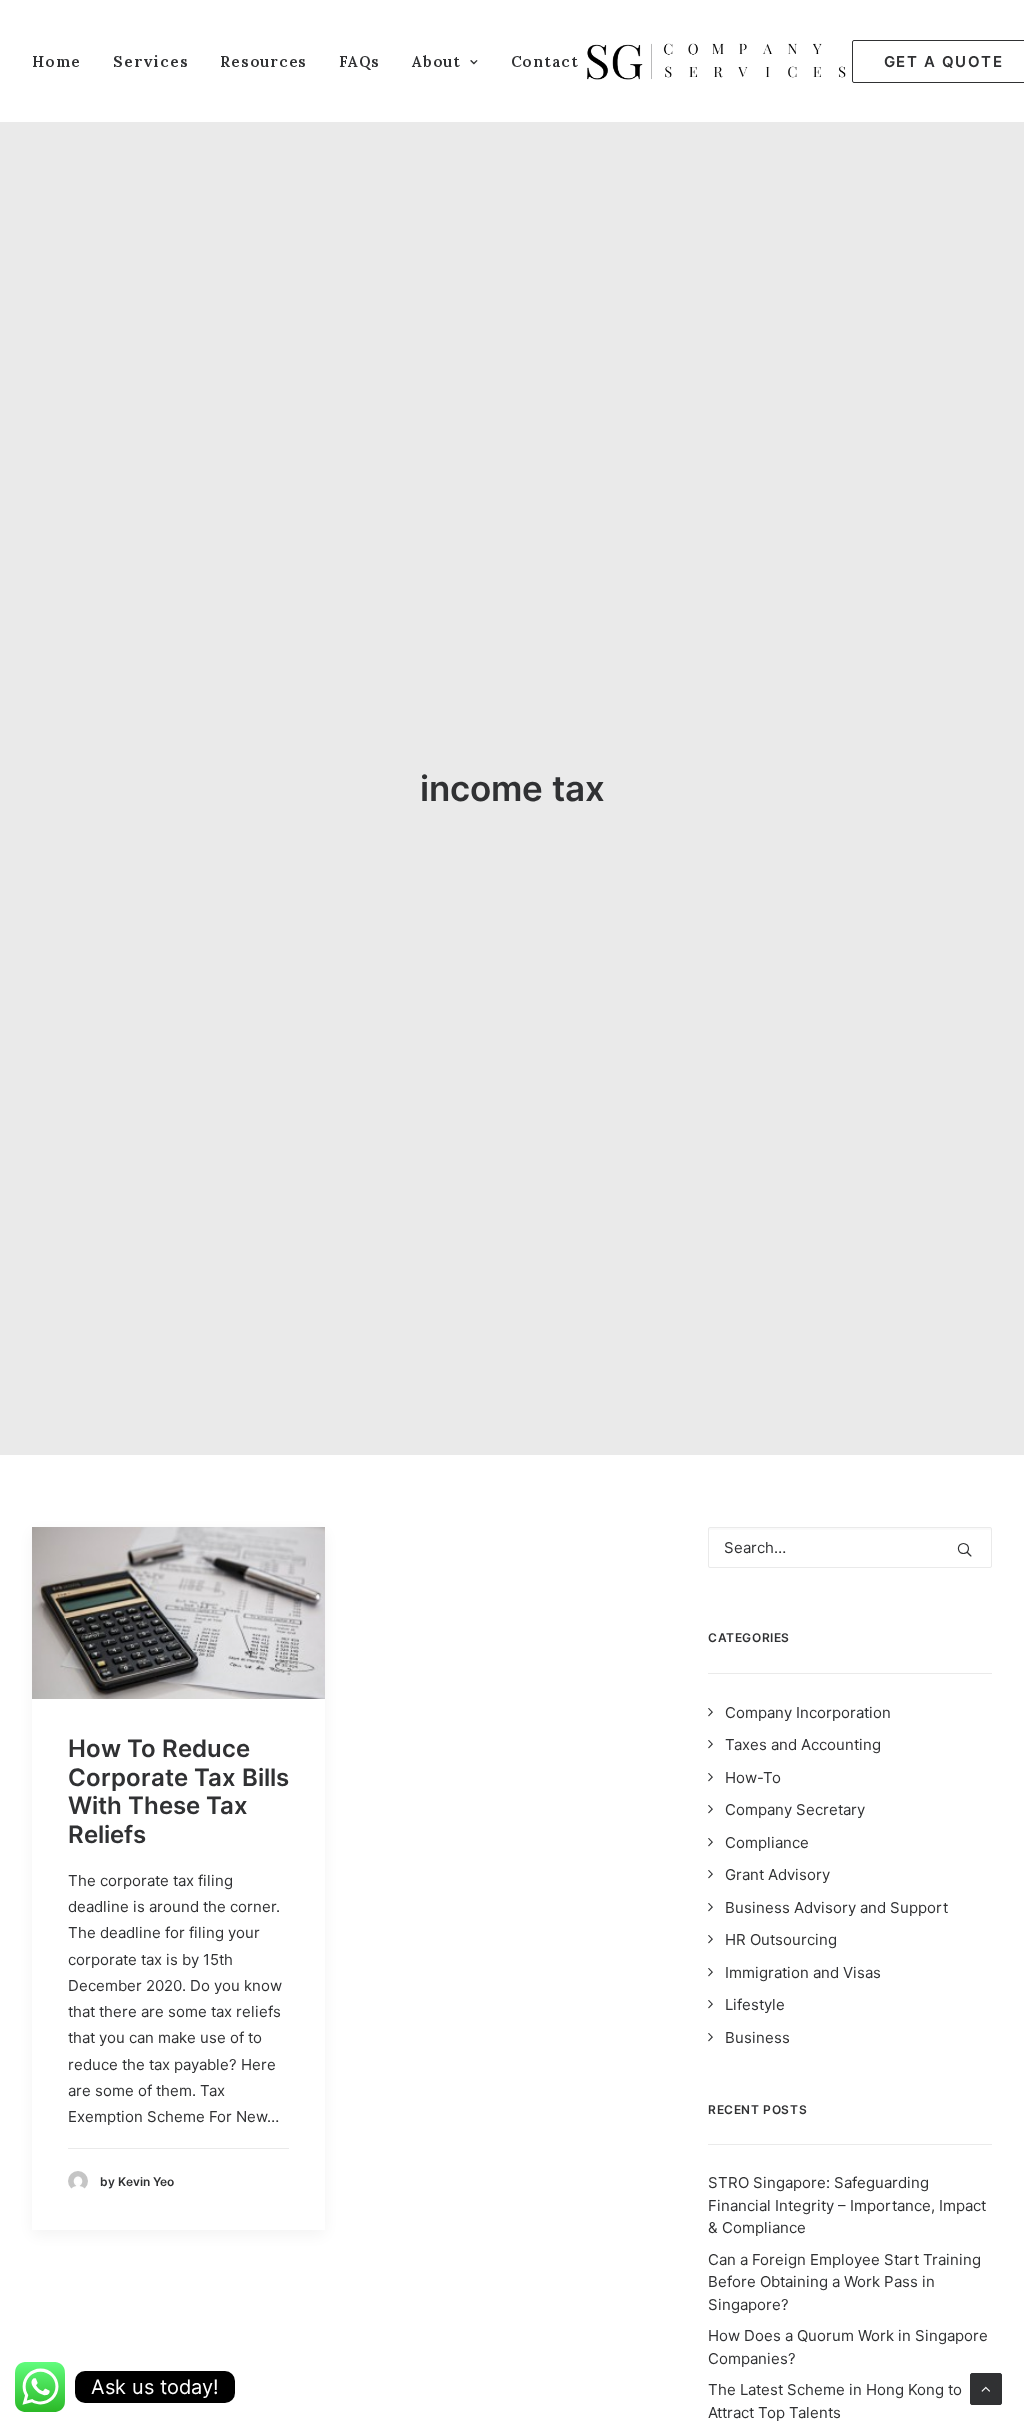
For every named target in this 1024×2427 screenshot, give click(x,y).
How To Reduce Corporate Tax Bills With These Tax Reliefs (178, 1791)
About (436, 61)
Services (150, 61)
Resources (263, 61)
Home (56, 61)
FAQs (359, 61)
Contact (545, 61)
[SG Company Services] (715, 61)
